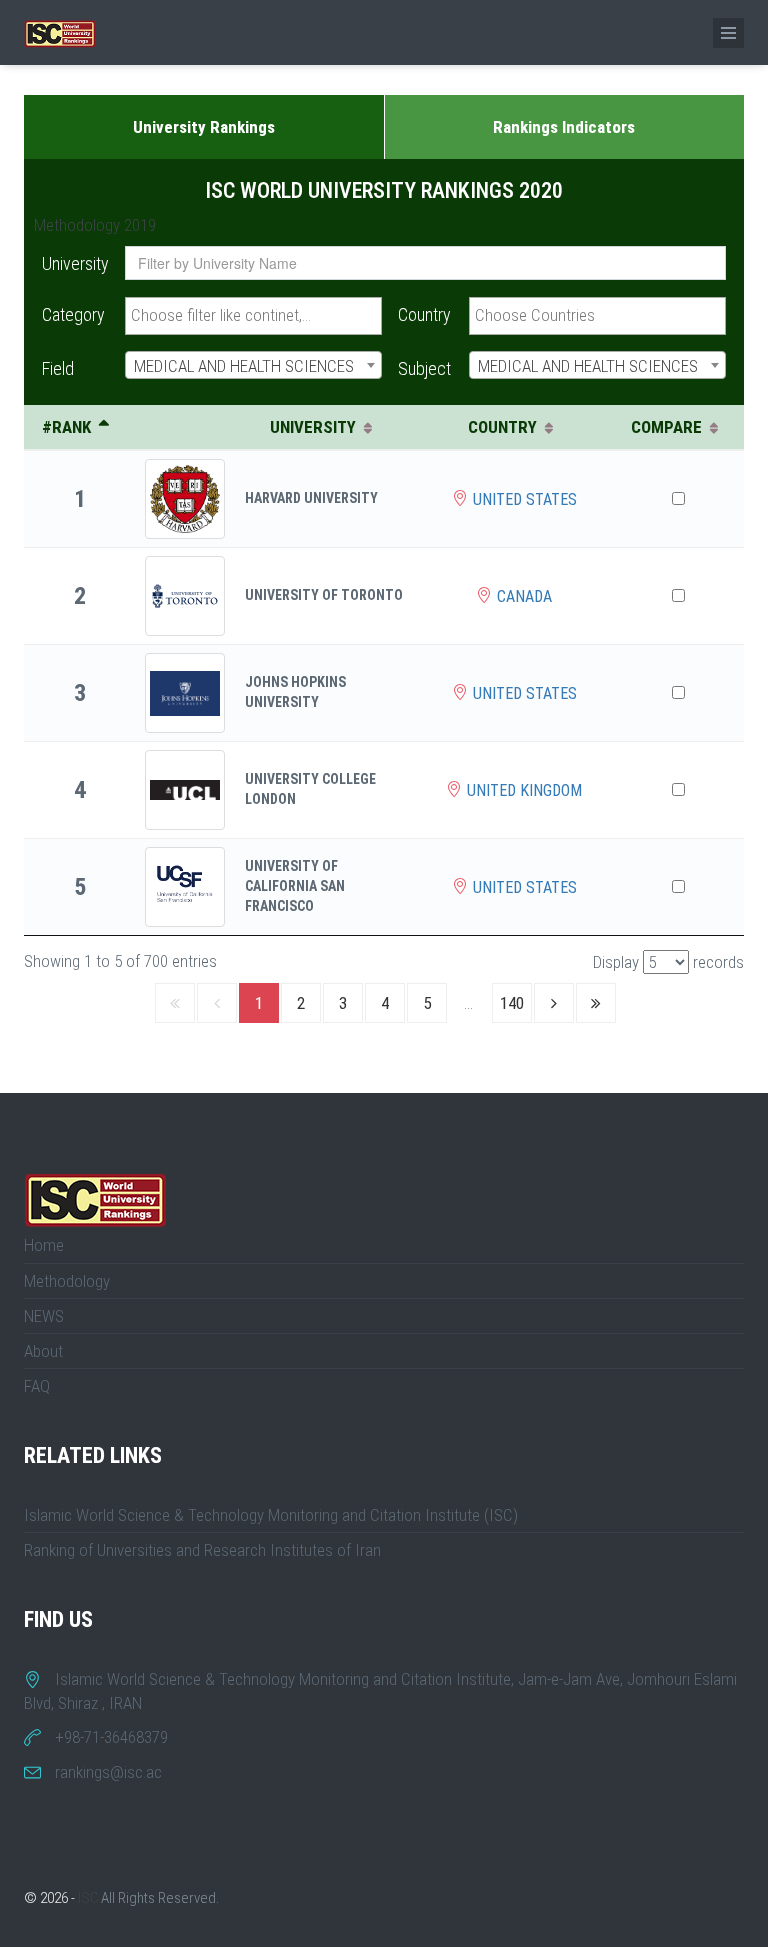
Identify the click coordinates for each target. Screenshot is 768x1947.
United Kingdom (524, 790)
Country (424, 314)
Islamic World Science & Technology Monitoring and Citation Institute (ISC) (271, 1515)
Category (73, 314)
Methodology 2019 (95, 225)
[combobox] (253, 316)
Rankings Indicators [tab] (564, 127)
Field (58, 368)
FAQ (37, 1386)
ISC (88, 1898)
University (75, 263)
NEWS (44, 1316)
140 (512, 1003)
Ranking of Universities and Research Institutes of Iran (202, 1550)
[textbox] (253, 315)
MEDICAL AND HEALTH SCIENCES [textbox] (244, 366)
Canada (524, 596)
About (43, 1351)
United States (525, 499)
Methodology (67, 1281)
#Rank (66, 427)
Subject (424, 368)
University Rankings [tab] (204, 127)
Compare (666, 427)
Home (44, 1245)
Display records (668, 962)
